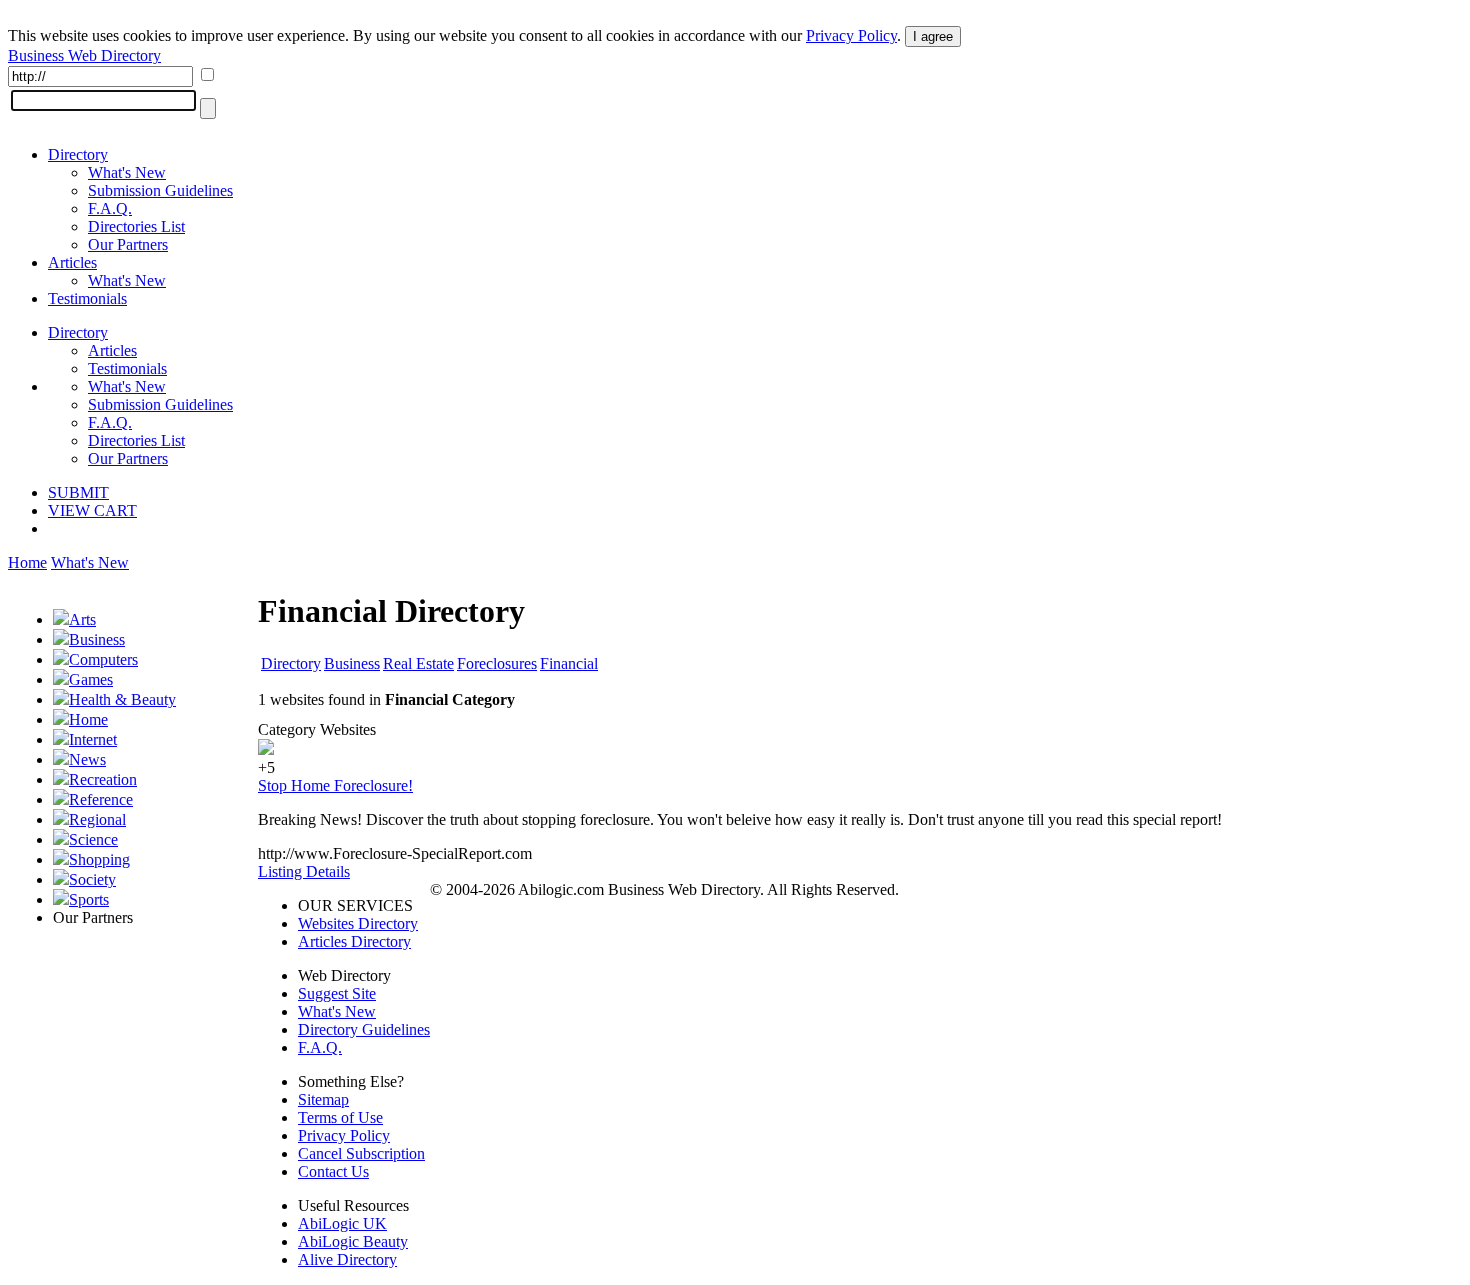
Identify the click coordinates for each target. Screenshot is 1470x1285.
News (87, 759)
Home (27, 562)
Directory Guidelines (364, 1029)
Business (97, 639)
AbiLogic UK (342, 1223)
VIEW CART (92, 510)
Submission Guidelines (160, 190)
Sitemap (323, 1099)
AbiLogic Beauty (353, 1241)
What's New (127, 172)
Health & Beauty (122, 699)
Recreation (103, 779)
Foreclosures (497, 663)
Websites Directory (358, 923)
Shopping (99, 859)
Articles (72, 262)
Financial (569, 663)
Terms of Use (340, 1117)
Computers (103, 659)
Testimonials (87, 298)
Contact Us (333, 1171)
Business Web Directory (84, 55)
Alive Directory (347, 1259)
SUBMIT (78, 492)
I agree (933, 36)
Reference (101, 799)
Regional (97, 819)
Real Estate (418, 663)
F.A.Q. (110, 208)
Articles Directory (354, 941)
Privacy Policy (851, 35)
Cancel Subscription (361, 1153)
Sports (89, 899)
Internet (93, 739)
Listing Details (304, 871)
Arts (82, 619)
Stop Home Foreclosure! (335, 785)
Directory (78, 154)
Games (91, 679)
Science (93, 839)
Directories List (136, 226)
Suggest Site (337, 993)
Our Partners (128, 244)
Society (92, 879)
